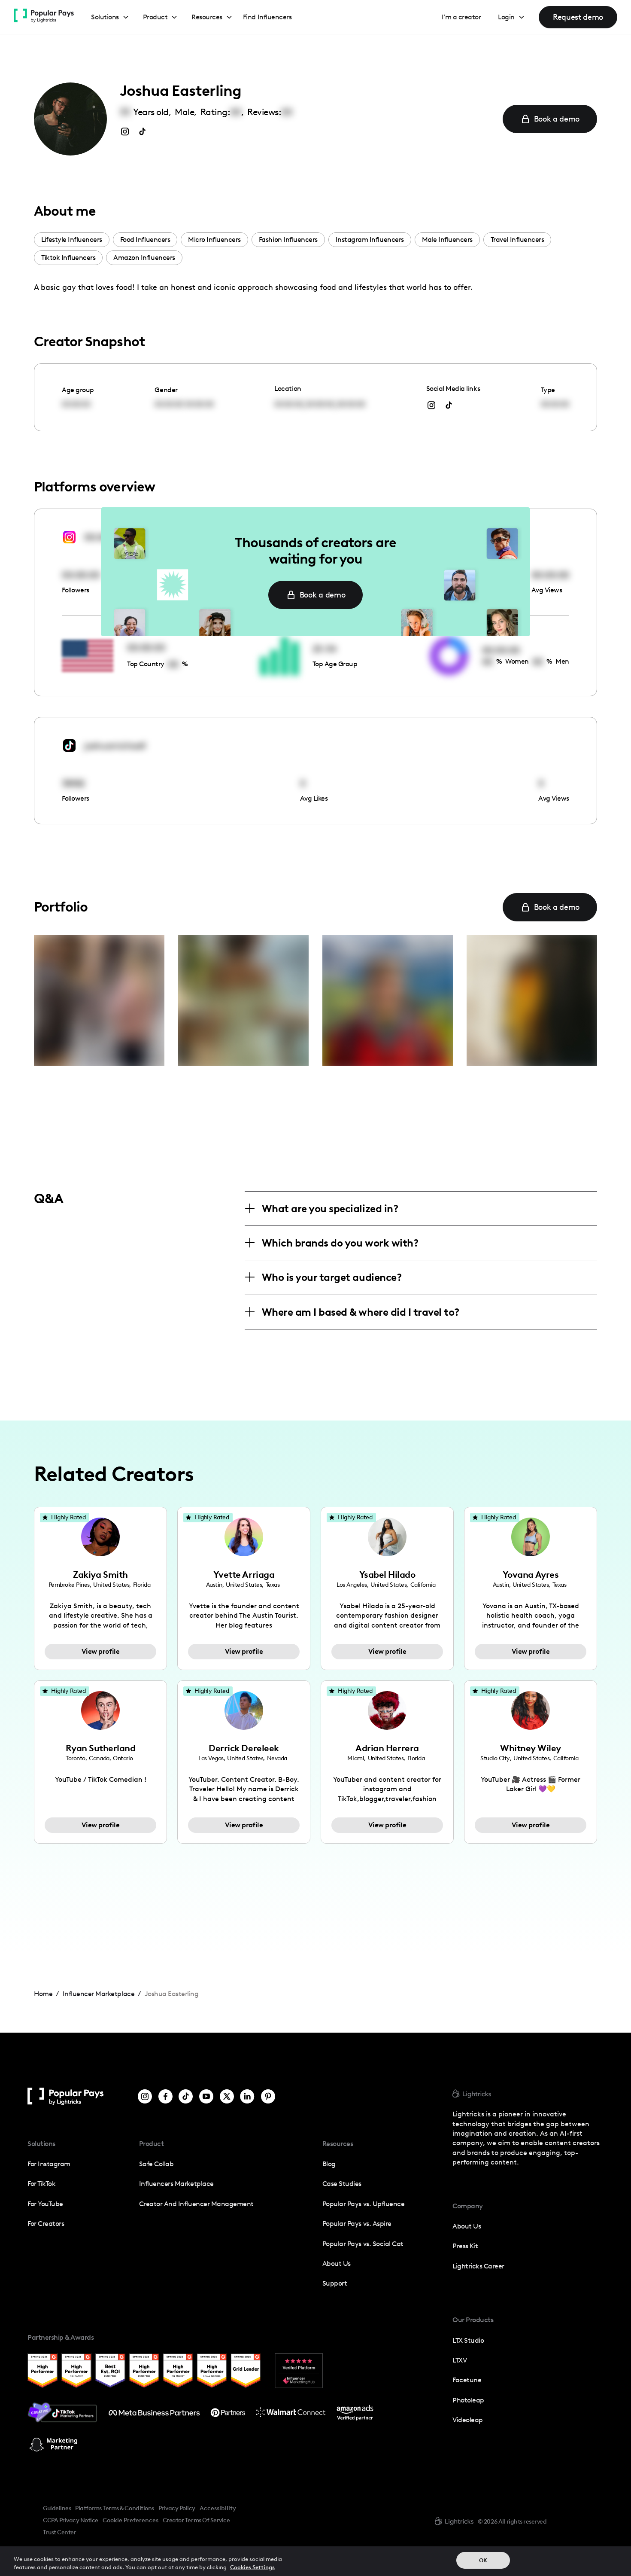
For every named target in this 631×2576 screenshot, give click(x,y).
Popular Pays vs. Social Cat (363, 2244)
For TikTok (41, 2184)
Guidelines (57, 2508)
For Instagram (49, 2164)
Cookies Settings (252, 2567)
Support (335, 2283)
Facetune (467, 2380)
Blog (329, 2164)
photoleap (468, 2400)
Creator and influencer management (196, 2204)
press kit (465, 2246)
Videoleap (468, 2420)
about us (467, 2226)
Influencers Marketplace (176, 2184)
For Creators (46, 2224)
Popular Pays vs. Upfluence (363, 2204)
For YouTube (45, 2204)
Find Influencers (267, 17)
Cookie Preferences (130, 2521)
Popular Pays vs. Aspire (357, 2224)
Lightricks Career (478, 2266)
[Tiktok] (186, 2096)
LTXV (460, 2360)
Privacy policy (177, 2508)
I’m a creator (461, 17)
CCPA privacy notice (71, 2520)
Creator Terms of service (196, 2520)
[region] (315, 2561)
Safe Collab (156, 2164)
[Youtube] (206, 2096)
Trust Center (59, 2532)
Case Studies (342, 2184)
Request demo (578, 17)
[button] (110, 17)
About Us (337, 2264)
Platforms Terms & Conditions (114, 2508)
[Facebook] (165, 2096)
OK (483, 2560)
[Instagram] (145, 2096)
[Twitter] (227, 2096)
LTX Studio (468, 2340)
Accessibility (218, 2508)
